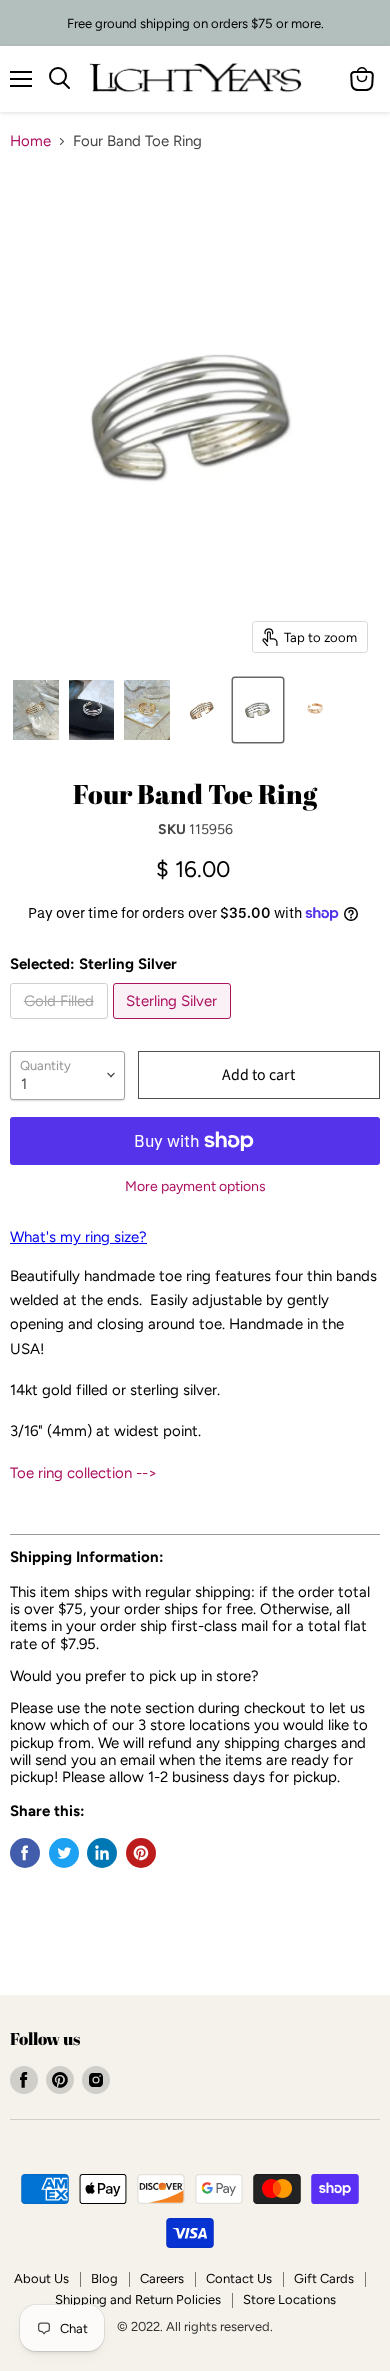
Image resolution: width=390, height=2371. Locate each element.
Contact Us (239, 2278)
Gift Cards (324, 2278)
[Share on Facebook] (25, 1853)
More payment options (195, 1187)
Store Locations (289, 2299)
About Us (41, 2278)
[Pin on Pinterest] (141, 1853)
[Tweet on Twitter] (64, 1853)
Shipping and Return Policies (138, 2299)
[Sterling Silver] (175, 1024)
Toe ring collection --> (83, 1473)
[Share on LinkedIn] (102, 1853)
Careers (162, 2278)
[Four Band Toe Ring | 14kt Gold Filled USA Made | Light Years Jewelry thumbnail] (36, 710)
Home (30, 141)
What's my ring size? (78, 1237)
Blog (104, 2278)
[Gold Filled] (61, 1024)
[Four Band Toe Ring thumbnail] (92, 710)
